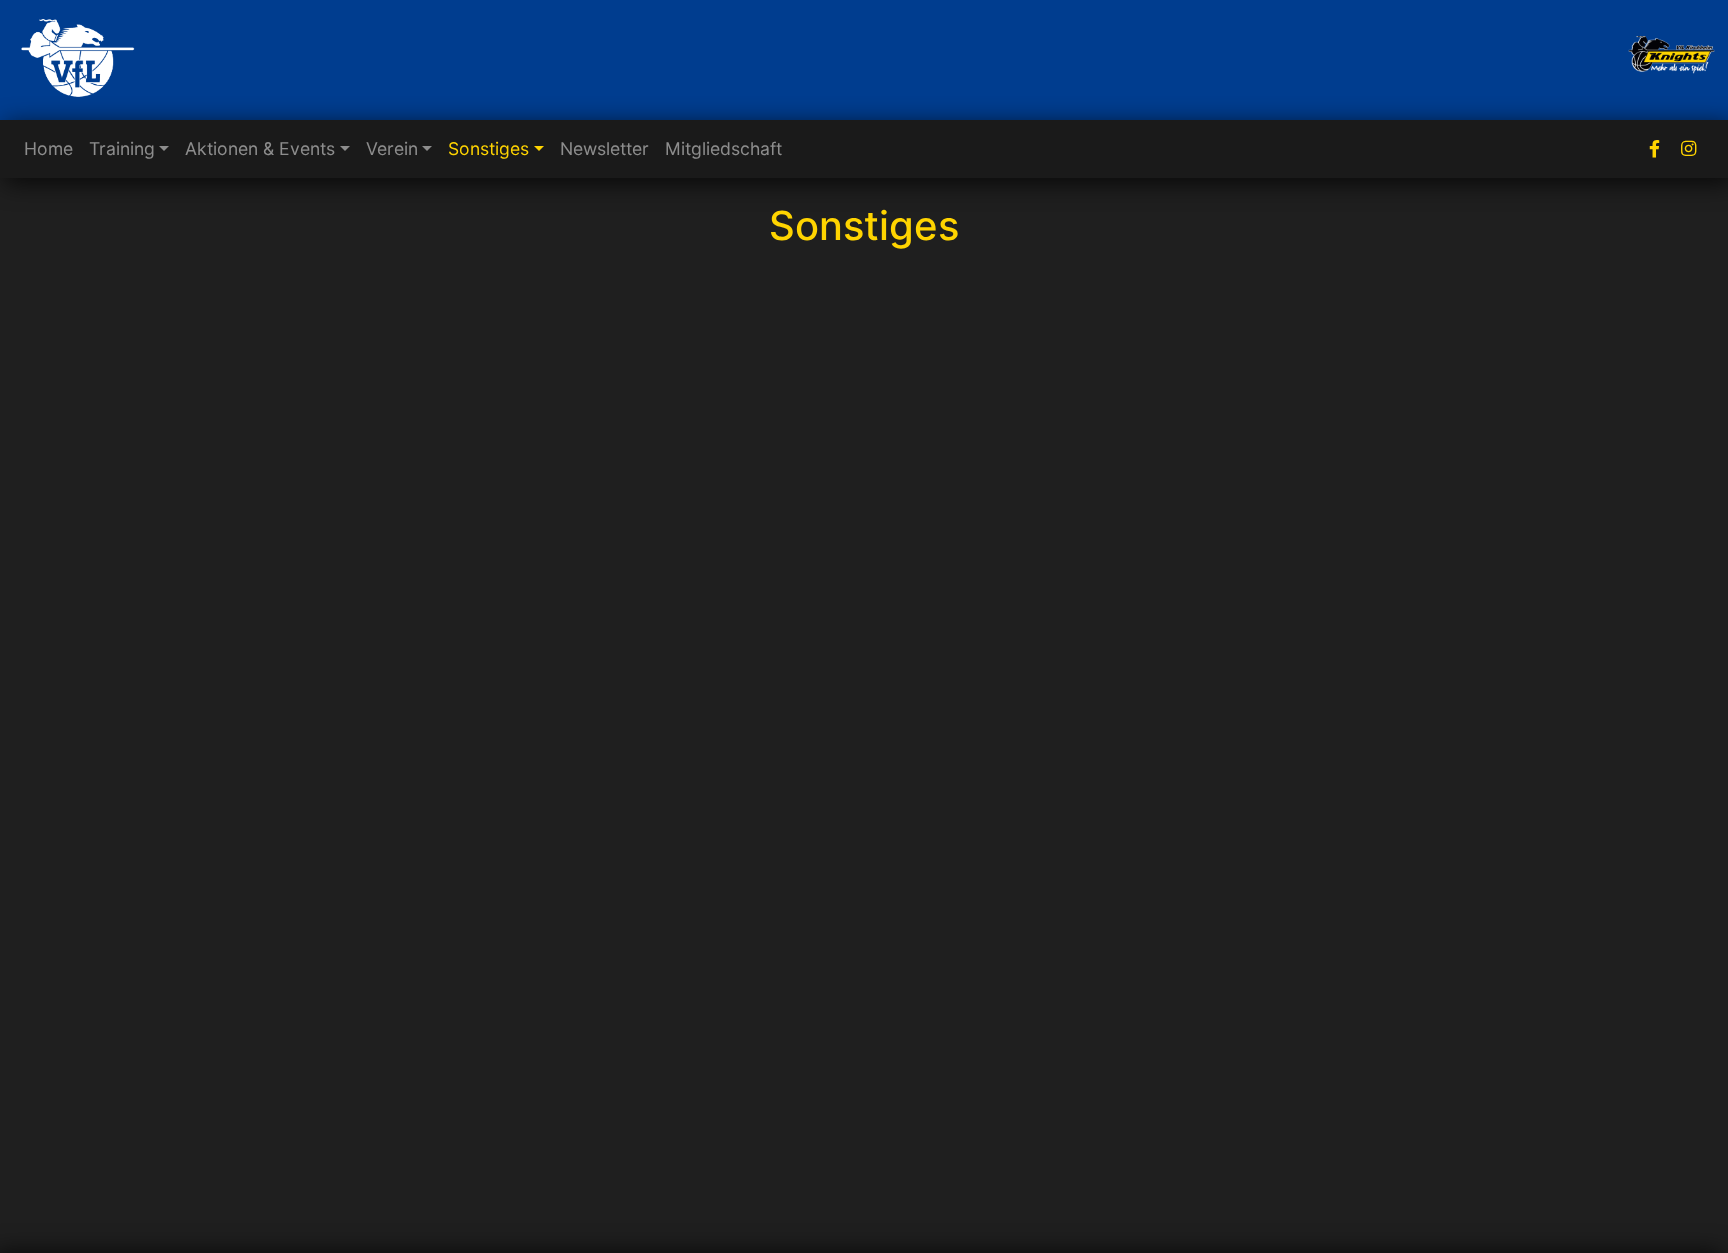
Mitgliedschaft (723, 148)
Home (48, 148)
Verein (392, 148)
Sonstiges (488, 148)
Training (122, 148)
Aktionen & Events (260, 148)
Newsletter (604, 148)
